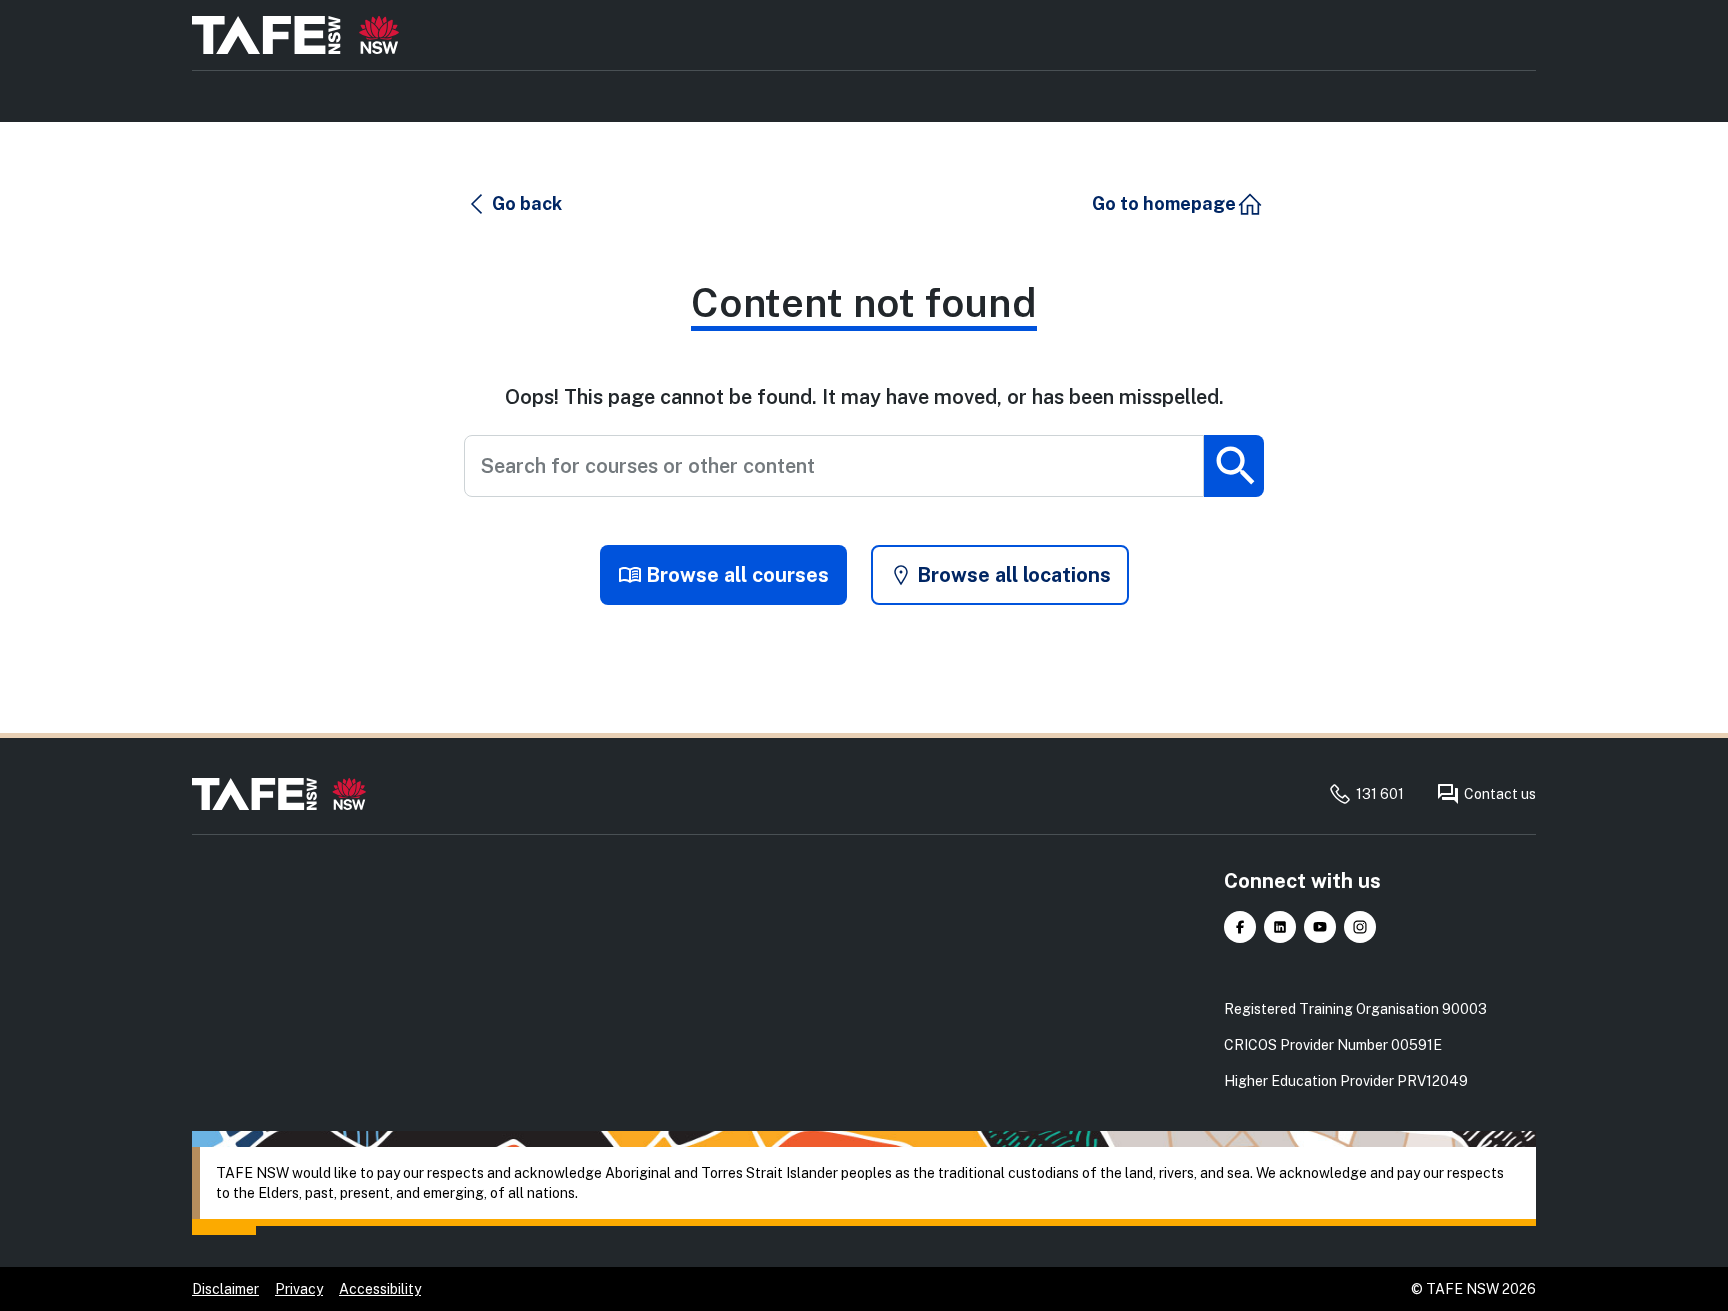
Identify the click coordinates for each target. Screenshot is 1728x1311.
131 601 (1380, 794)
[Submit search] (1234, 466)
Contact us (1500, 794)
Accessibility (380, 1289)
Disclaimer (225, 1289)
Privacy (299, 1289)
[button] (514, 204)
